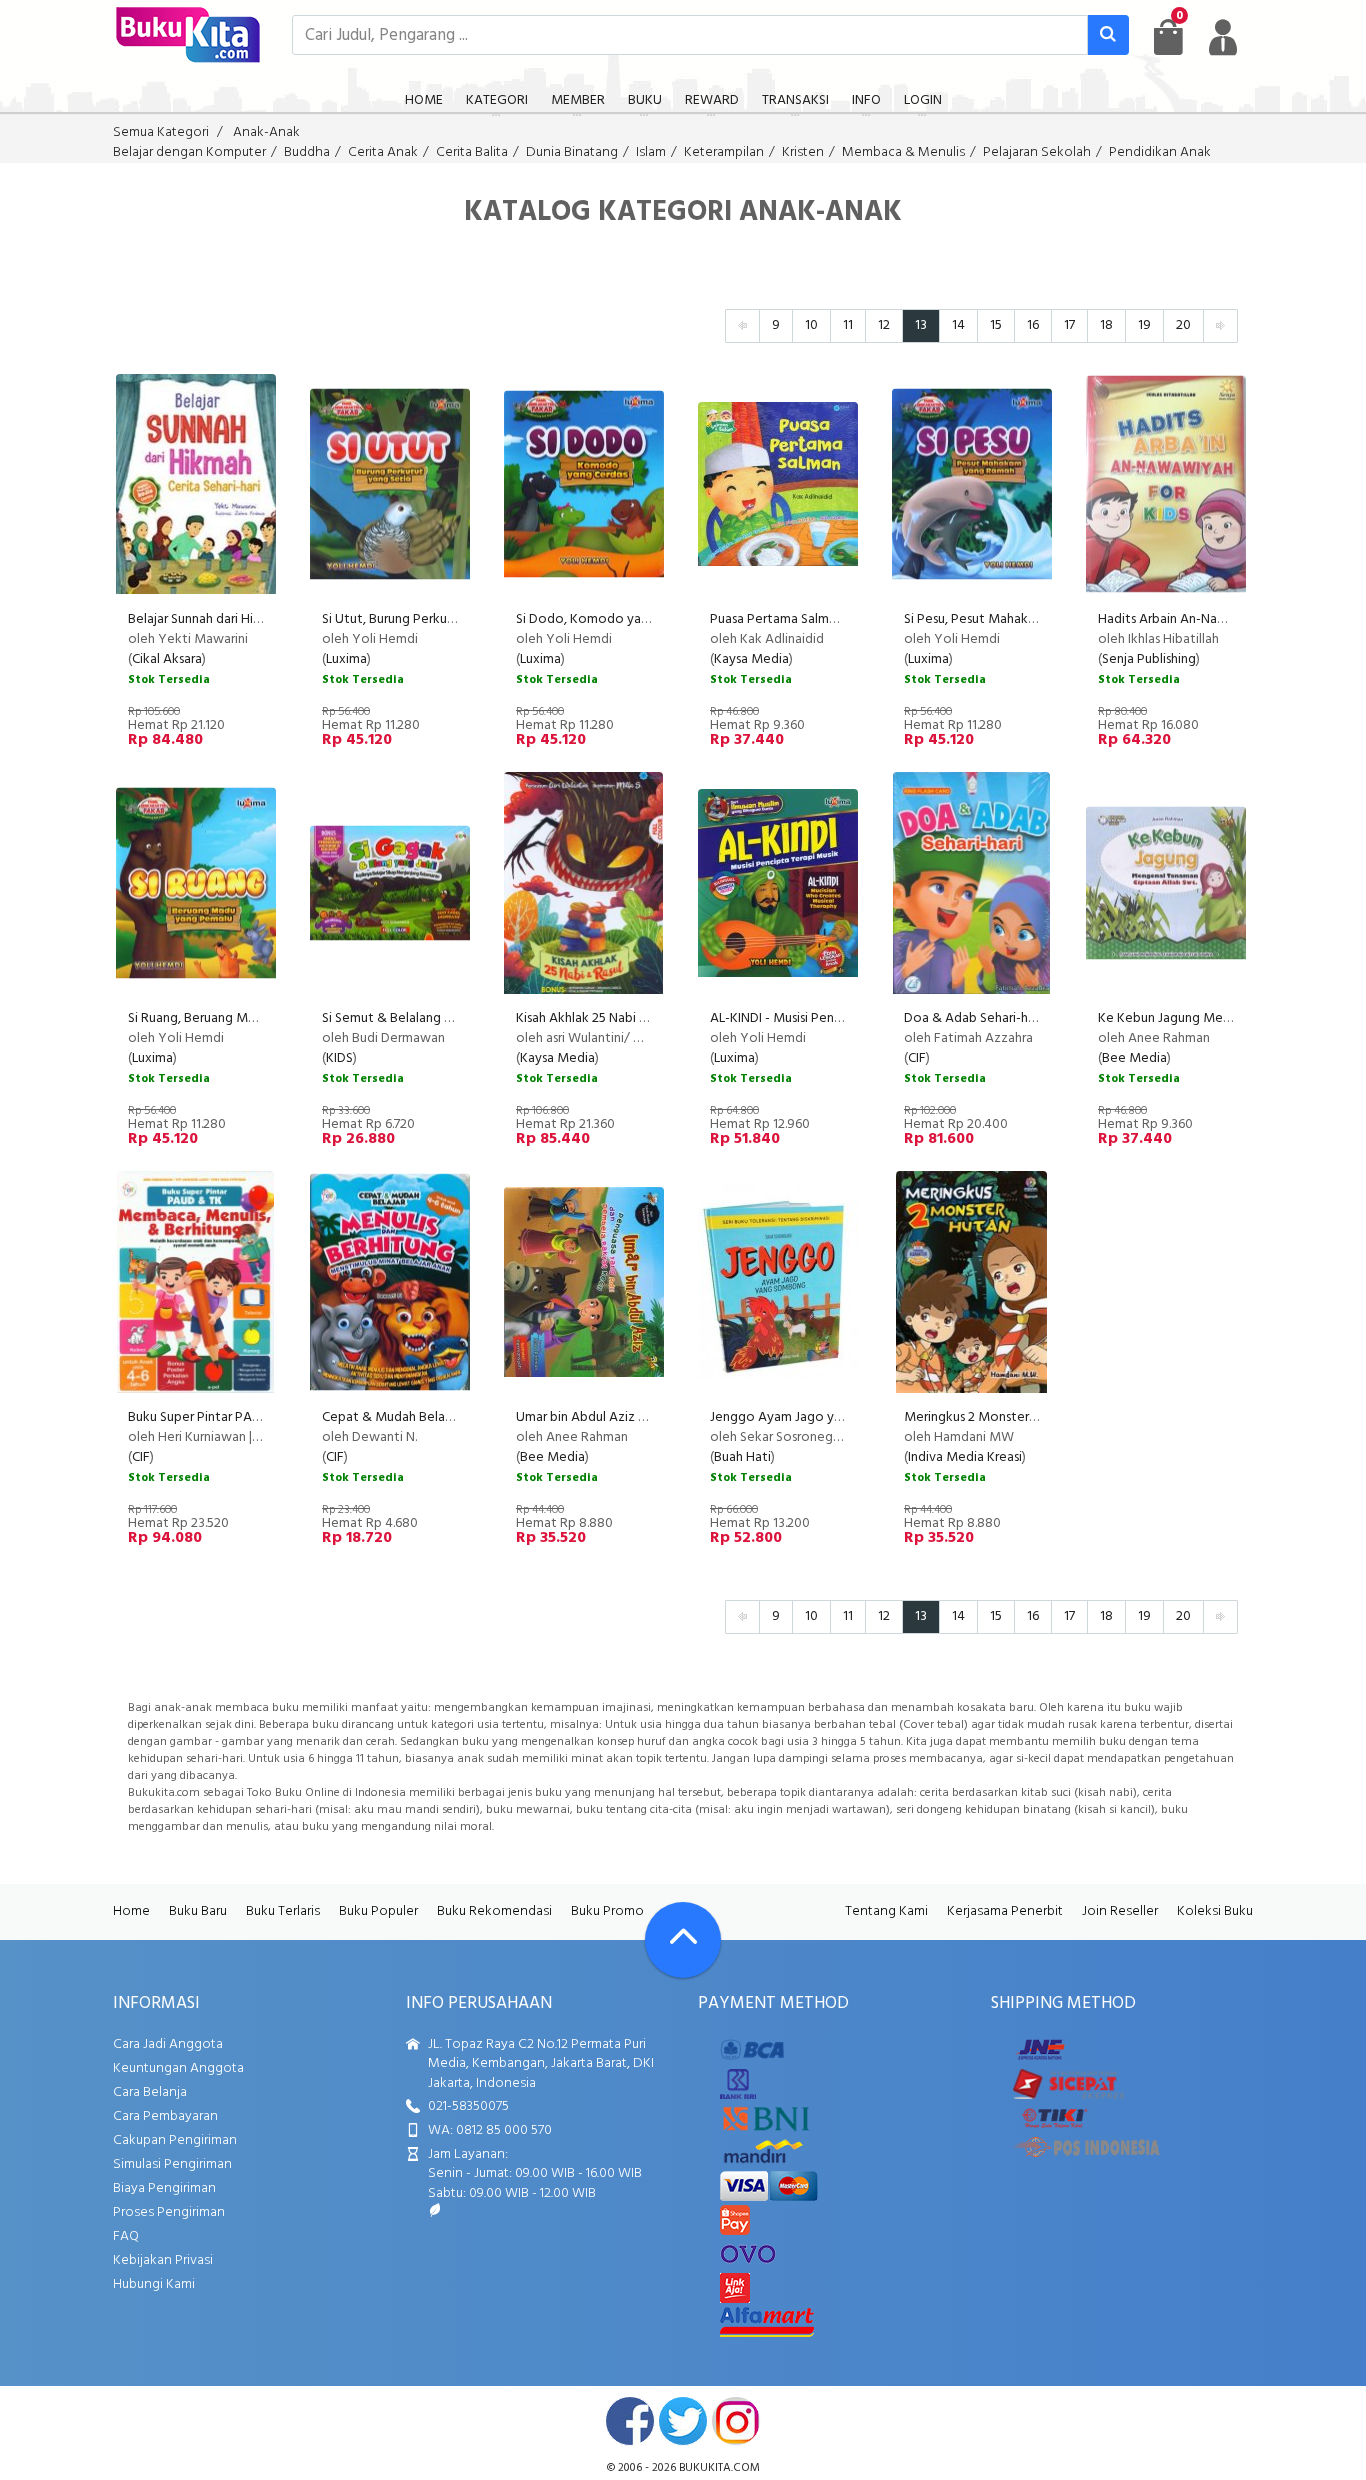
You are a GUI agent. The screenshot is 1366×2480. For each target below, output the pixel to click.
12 (884, 325)
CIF (917, 1058)
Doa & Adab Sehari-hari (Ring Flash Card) (1022, 1018)
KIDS (339, 1058)
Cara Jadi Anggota (168, 2044)
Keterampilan (724, 152)
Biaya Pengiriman (164, 2188)
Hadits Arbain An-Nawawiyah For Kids (1209, 619)
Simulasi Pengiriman (172, 2164)
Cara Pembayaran (165, 2116)
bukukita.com (719, 2468)
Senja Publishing (1149, 659)
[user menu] (1223, 37)
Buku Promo (607, 1911)
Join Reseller (1120, 1911)
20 (1183, 325)
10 (811, 325)
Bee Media (1134, 1058)
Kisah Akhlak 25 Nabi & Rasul (599, 1018)
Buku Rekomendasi (494, 1911)
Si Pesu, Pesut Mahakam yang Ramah (1012, 619)
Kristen (803, 152)
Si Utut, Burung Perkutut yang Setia (427, 619)
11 (848, 325)
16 (1033, 325)
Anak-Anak (266, 132)
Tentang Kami (886, 1911)
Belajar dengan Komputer (189, 152)
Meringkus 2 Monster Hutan (986, 1417)
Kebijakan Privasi (163, 2260)
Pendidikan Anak (1160, 152)
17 (1069, 325)
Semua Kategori (161, 132)
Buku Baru (198, 1911)
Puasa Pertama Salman (776, 619)
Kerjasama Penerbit (1005, 1911)
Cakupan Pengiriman (175, 2140)
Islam (651, 152)
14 (958, 325)
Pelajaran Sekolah (1037, 152)
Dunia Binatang (572, 152)
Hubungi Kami (154, 2284)
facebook (630, 2421)
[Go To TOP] (683, 1940)
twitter (683, 2421)
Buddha (307, 152)
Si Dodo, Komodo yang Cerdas (607, 619)
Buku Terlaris (283, 1911)
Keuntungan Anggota (178, 2068)
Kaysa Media (751, 659)
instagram (736, 2421)
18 (1106, 325)
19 (1144, 325)
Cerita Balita (472, 152)
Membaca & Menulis (903, 152)
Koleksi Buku (1215, 1911)
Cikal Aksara (167, 659)
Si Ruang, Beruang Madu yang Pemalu (238, 1018)
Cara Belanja (150, 2092)
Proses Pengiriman (169, 2212)
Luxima (346, 659)
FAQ (126, 2236)
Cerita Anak (383, 152)
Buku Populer (378, 1911)
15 (996, 325)
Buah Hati (742, 1457)
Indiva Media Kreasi (965, 1457)
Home (131, 1911)
